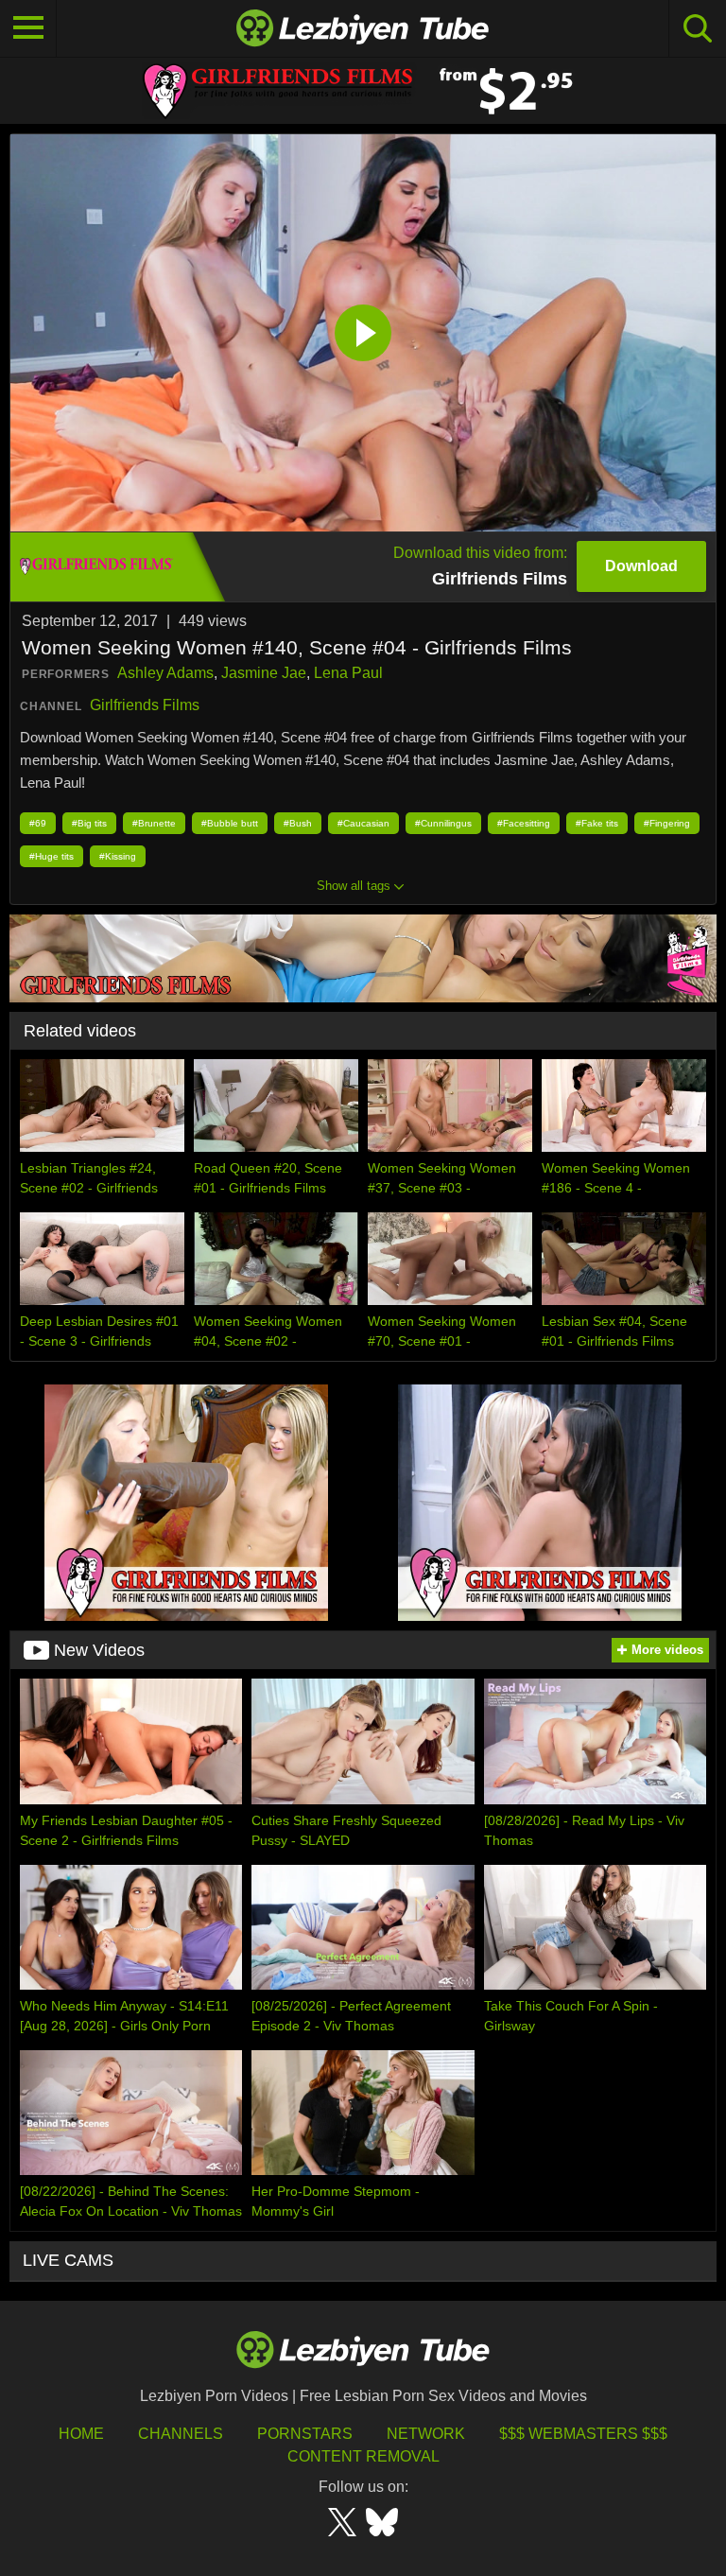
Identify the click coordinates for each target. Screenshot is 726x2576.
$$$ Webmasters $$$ (583, 2434)
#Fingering (667, 823)
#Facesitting (524, 823)
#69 (38, 823)
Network (426, 2434)
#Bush (298, 823)
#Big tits (89, 823)
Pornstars (305, 2434)
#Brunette (154, 823)
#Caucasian (363, 823)
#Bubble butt (230, 823)
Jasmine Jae (264, 673)
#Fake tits (597, 823)
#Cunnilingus (443, 823)
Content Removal (363, 2456)
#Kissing (118, 856)
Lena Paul (348, 673)
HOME (81, 2434)
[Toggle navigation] (28, 28)
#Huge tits (52, 856)
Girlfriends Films (145, 705)
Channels (181, 2434)
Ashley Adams (165, 673)
